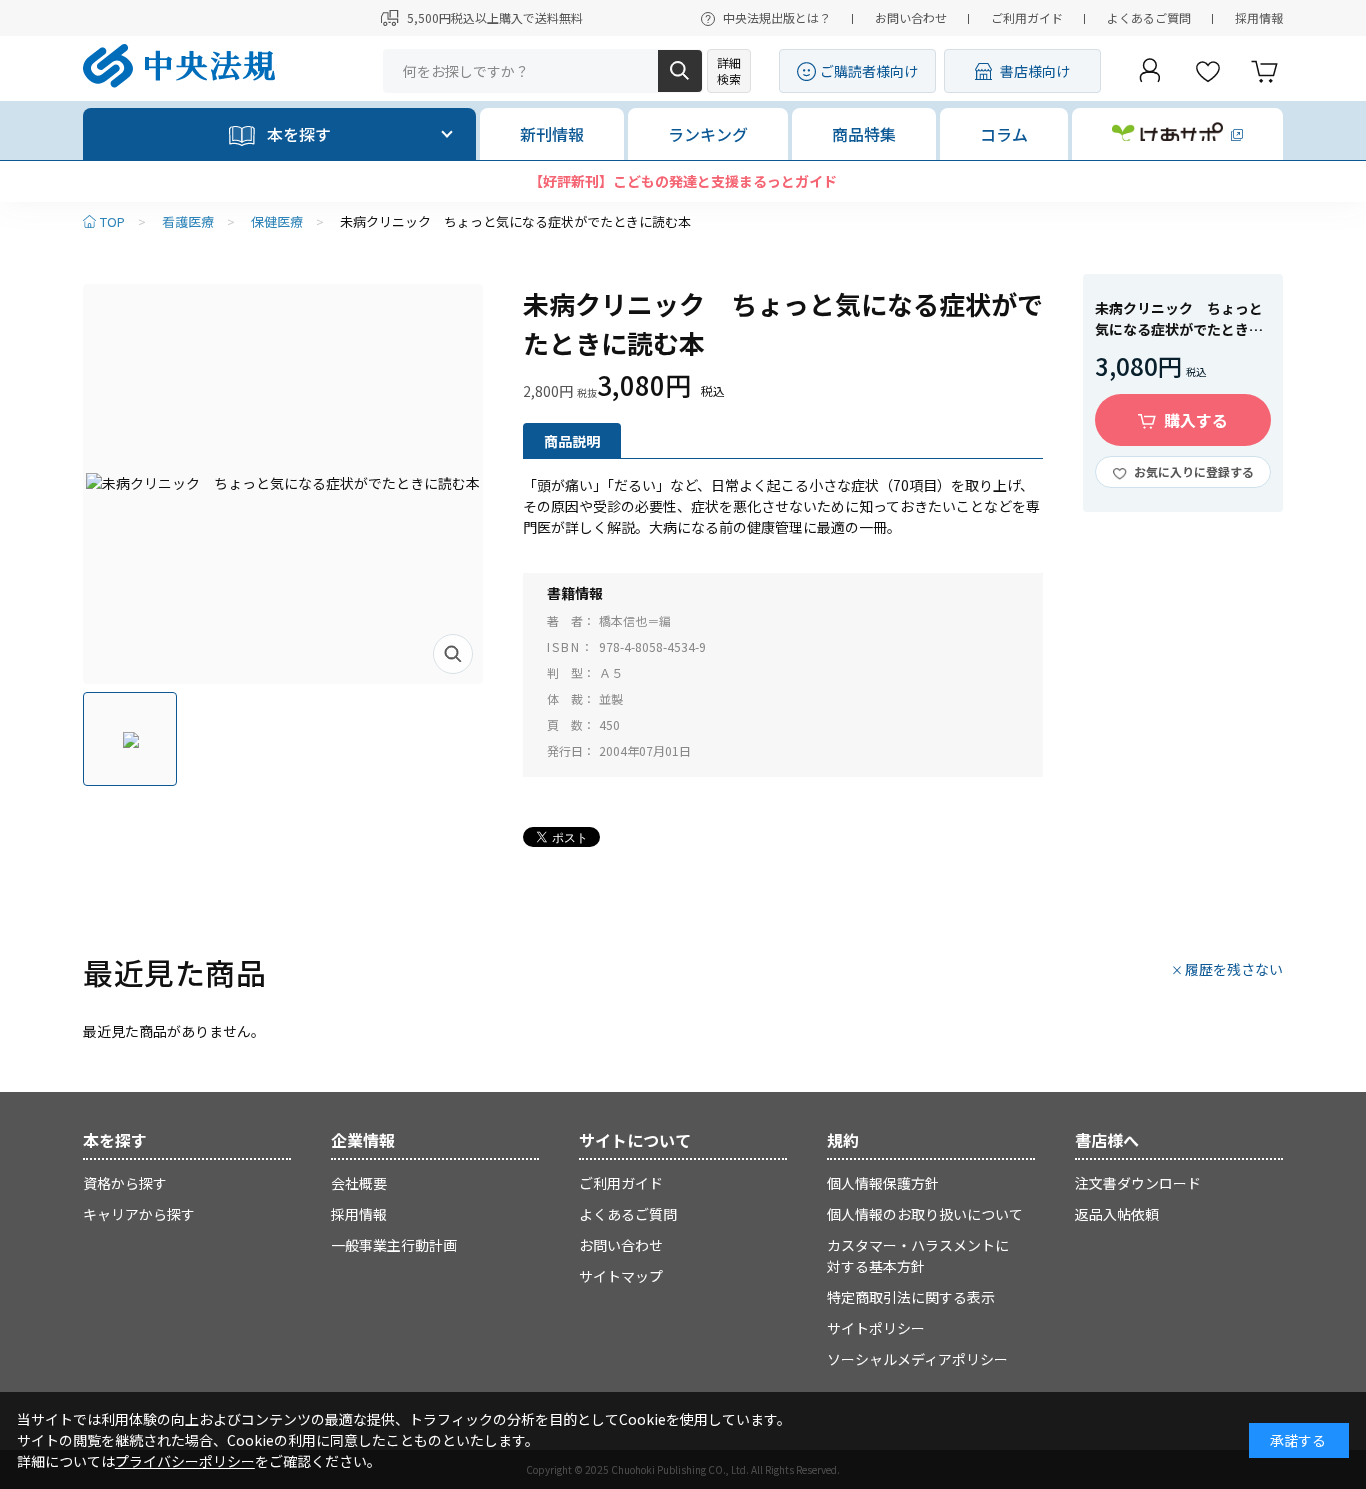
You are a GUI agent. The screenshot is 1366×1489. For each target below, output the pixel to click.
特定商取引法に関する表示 (911, 1297)
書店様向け (1035, 71)
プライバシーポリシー (185, 1461)
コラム (1004, 134)
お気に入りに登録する (1194, 471)
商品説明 (572, 441)
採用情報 (1259, 17)
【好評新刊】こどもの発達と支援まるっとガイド (683, 181)
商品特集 (864, 134)
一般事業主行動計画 (394, 1245)
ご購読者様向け (869, 71)
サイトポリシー (876, 1328)
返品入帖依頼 (1117, 1214)
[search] (680, 71)
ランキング (708, 134)
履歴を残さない (1234, 969)
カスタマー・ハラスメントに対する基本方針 (918, 1255)
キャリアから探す (139, 1214)
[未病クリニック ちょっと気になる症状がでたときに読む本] (283, 484)
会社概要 (359, 1183)
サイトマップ (621, 1276)
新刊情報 (552, 134)
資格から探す (125, 1183)
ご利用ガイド (1027, 17)
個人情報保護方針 (883, 1183)
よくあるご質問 (1149, 17)
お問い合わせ (911, 17)
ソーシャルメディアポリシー (917, 1359)
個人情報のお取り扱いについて (925, 1214)
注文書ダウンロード (1138, 1183)
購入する (1196, 420)
